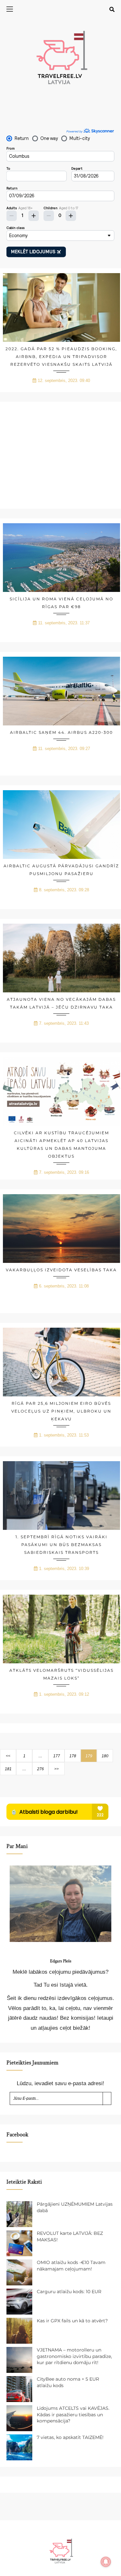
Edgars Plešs (61, 1961)
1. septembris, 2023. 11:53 (64, 1435)
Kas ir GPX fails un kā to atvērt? (72, 2321)
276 (40, 1769)
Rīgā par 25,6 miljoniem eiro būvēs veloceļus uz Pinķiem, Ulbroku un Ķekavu (61, 1411)
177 (57, 1756)
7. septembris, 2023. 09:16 (64, 1172)
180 (105, 1756)
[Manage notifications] (106, 2562)
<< (8, 1756)
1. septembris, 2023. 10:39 (64, 1569)
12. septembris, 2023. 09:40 (64, 381)
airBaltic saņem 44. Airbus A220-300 (61, 732)
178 (73, 1756)
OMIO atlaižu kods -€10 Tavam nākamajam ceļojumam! (71, 2266)
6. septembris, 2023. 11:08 (64, 1286)
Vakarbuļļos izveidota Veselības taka (61, 1270)
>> (56, 1769)
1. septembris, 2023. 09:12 (64, 1694)
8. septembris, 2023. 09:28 (64, 890)
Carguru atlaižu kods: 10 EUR (69, 2292)
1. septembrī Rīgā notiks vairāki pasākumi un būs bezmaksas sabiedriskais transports (61, 1545)
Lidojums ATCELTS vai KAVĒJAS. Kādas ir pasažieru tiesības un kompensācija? (73, 2414)
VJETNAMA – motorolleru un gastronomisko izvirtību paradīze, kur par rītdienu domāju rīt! (74, 2356)
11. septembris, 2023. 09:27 (64, 749)
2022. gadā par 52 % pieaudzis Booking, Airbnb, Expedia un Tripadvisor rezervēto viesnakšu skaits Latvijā (61, 357)
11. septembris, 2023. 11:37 (64, 623)
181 (8, 1769)
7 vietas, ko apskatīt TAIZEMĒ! (70, 2437)
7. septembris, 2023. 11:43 (64, 1023)
